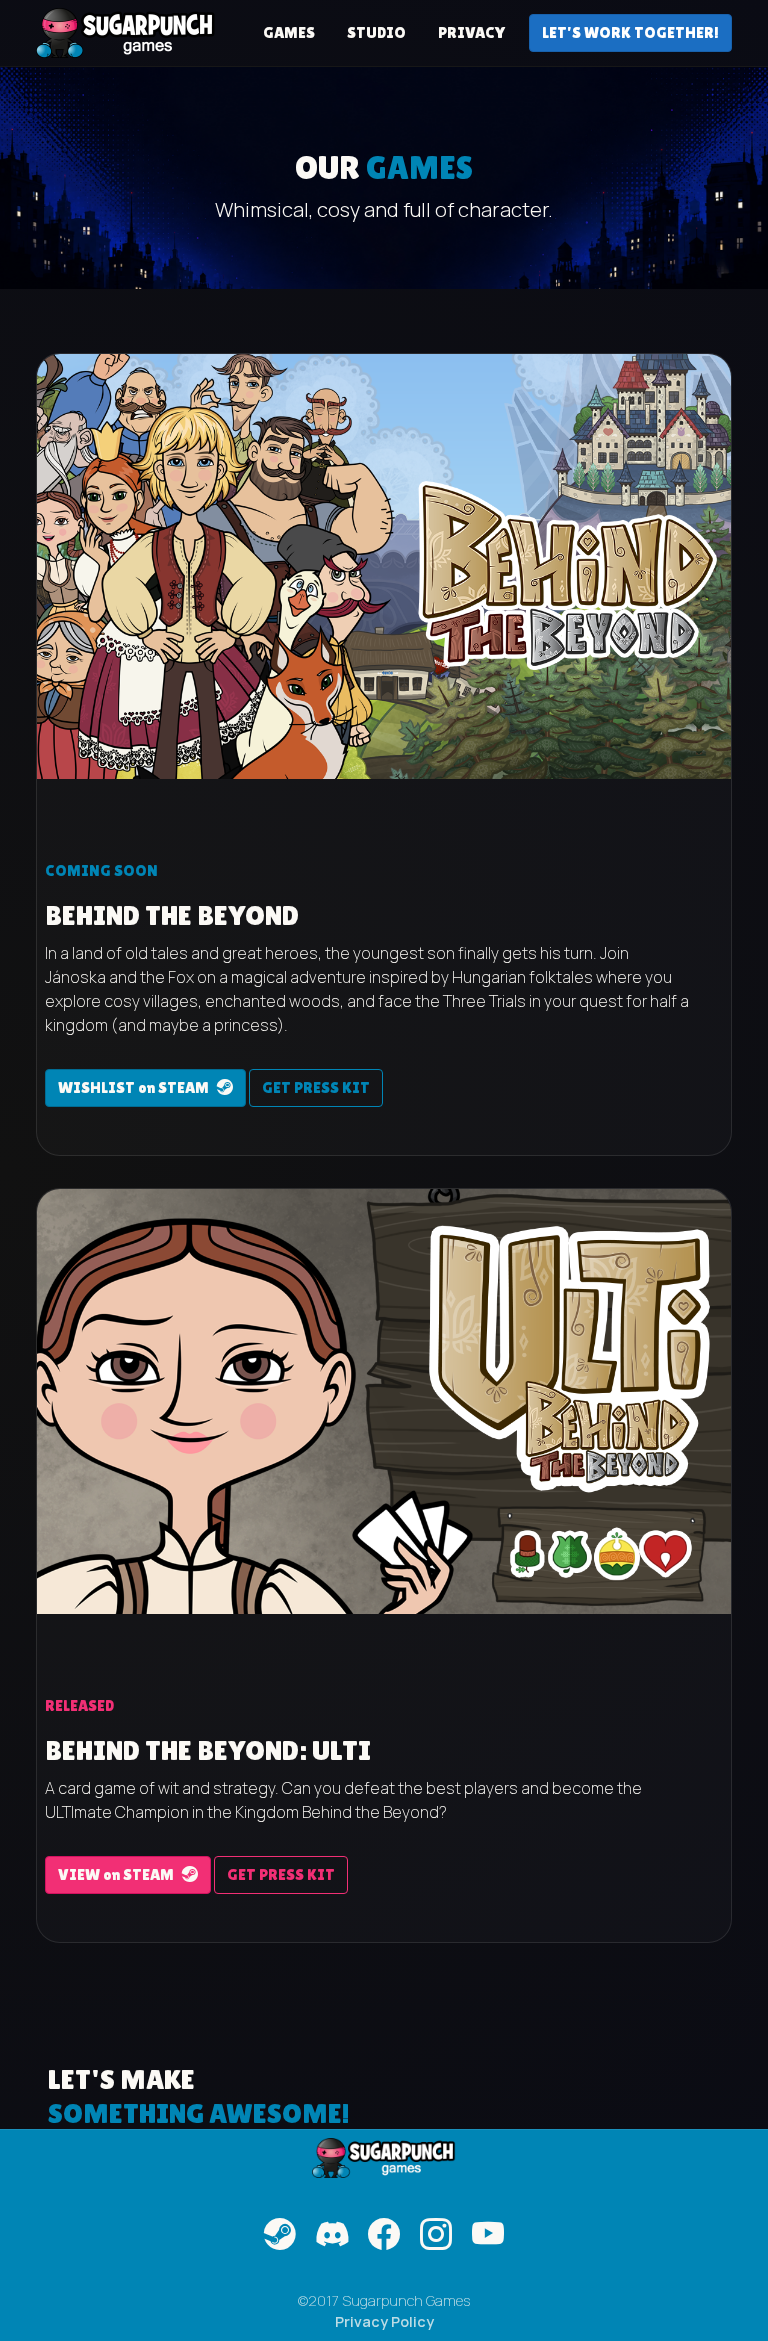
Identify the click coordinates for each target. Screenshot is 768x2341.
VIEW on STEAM (116, 1874)
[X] (436, 2234)
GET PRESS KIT (316, 1087)
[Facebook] (384, 2234)
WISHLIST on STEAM (133, 1087)
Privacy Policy (384, 2321)
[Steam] (280, 2234)
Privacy (471, 32)
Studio (376, 32)
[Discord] (332, 2234)
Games (289, 32)
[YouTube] (488, 2234)
